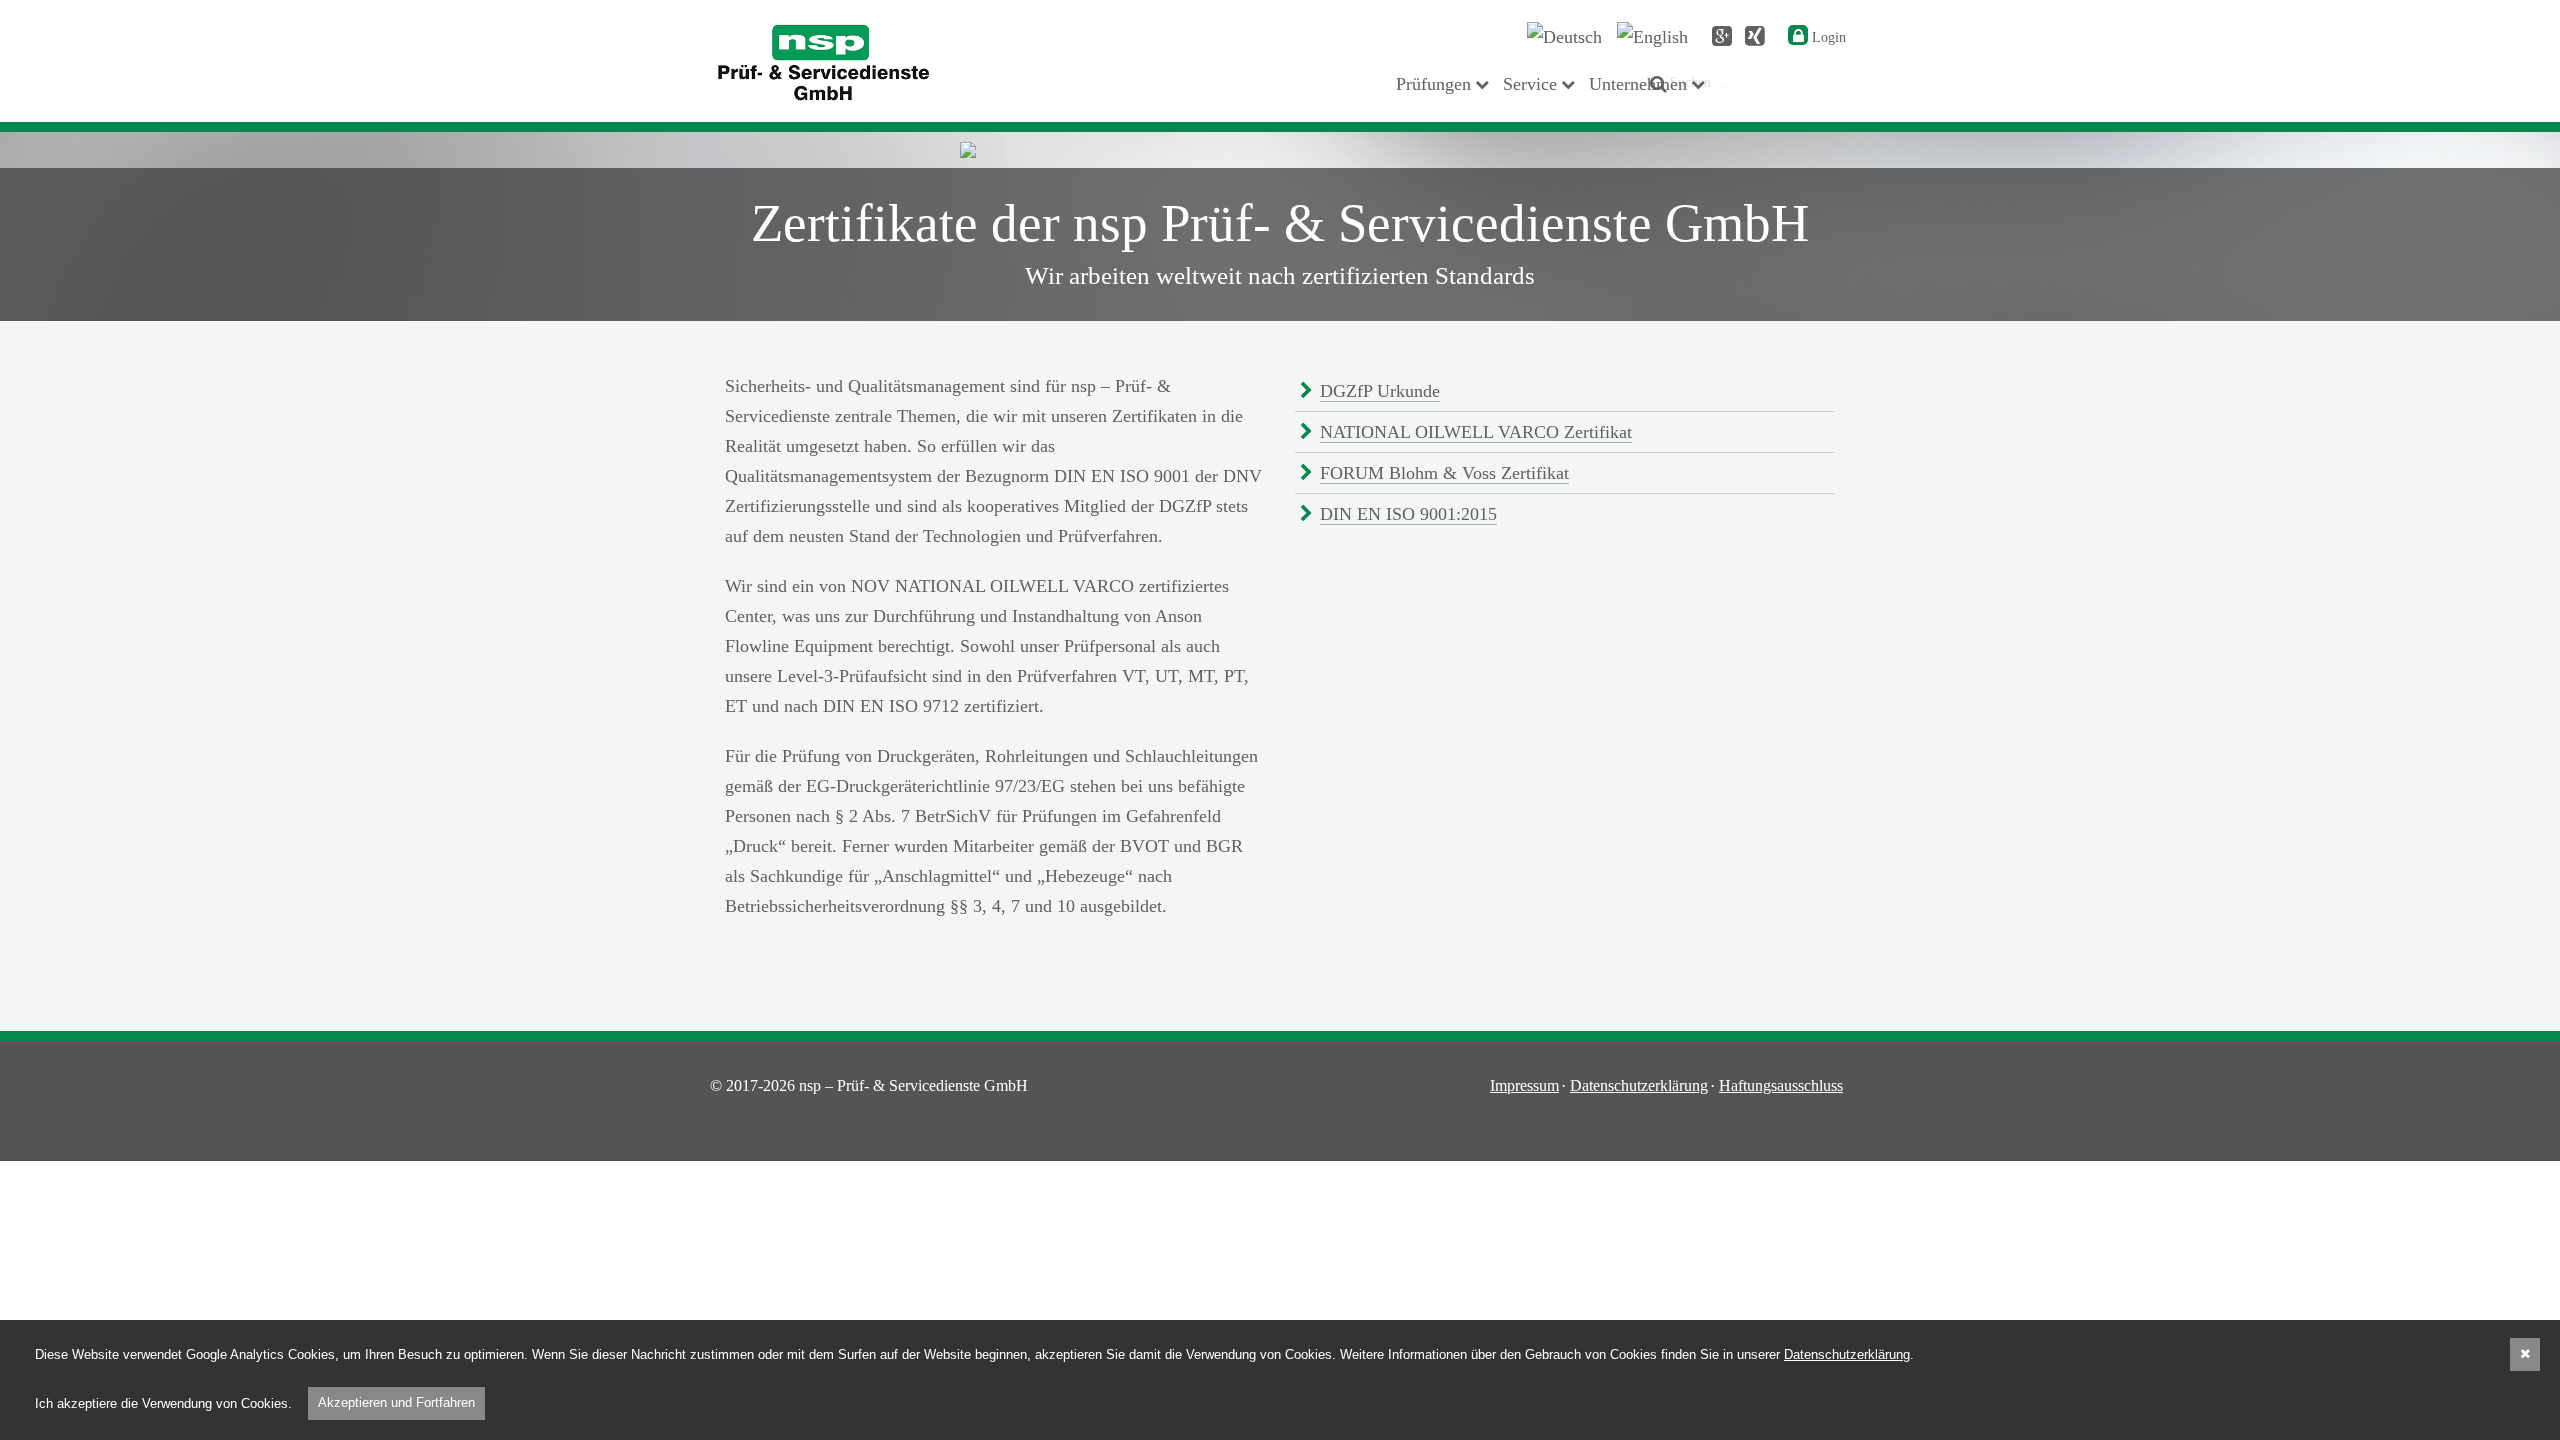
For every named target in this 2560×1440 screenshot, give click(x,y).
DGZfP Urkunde (1380, 391)
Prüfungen (1433, 84)
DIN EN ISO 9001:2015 (1408, 514)
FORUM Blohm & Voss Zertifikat (1444, 473)
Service (1530, 84)
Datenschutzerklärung (1639, 1085)
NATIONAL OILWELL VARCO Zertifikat (1476, 432)
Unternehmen (1638, 84)
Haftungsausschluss (1781, 1085)
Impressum (1524, 1085)
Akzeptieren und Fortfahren (396, 1402)
